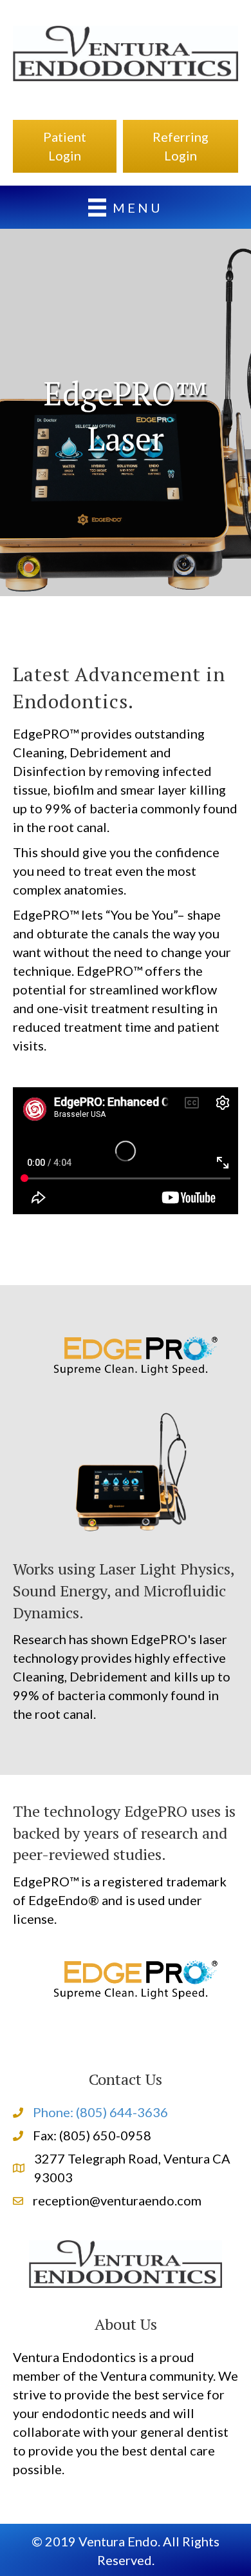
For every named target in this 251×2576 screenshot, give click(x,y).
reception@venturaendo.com (117, 2200)
